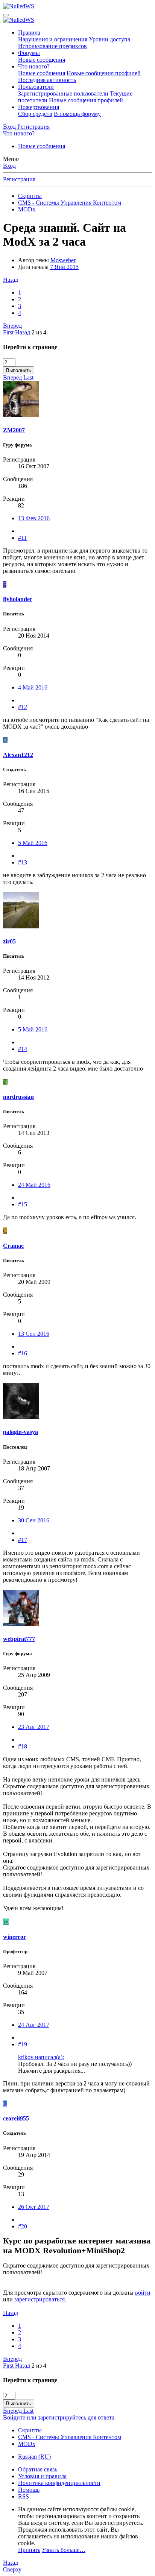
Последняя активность (47, 80)
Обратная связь (38, 2469)
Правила (29, 33)
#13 (23, 862)
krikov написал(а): (41, 2057)
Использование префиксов (52, 46)
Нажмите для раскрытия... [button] (52, 2071)
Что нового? (34, 66)
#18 (23, 1746)
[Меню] (6, 15)
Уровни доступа (109, 39)
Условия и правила (42, 2476)
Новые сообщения (42, 60)
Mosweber (63, 260)
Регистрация (19, 179)
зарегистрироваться (40, 2299)
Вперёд (12, 326)
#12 (23, 707)
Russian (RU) (34, 2457)
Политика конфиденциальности (59, 2483)
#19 (23, 2044)
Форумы (29, 53)
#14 (23, 1049)
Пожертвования (39, 107)
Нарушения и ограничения (53, 39)
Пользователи (36, 87)
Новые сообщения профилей (104, 73)
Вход (9, 166)
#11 (22, 538)
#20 (23, 2226)
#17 (23, 1540)
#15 (23, 1204)
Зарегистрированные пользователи (63, 93)
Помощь (29, 2490)
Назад (11, 280)
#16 (23, 1353)
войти (143, 2293)
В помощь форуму (77, 114)
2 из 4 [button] (39, 332)
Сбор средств (35, 114)
